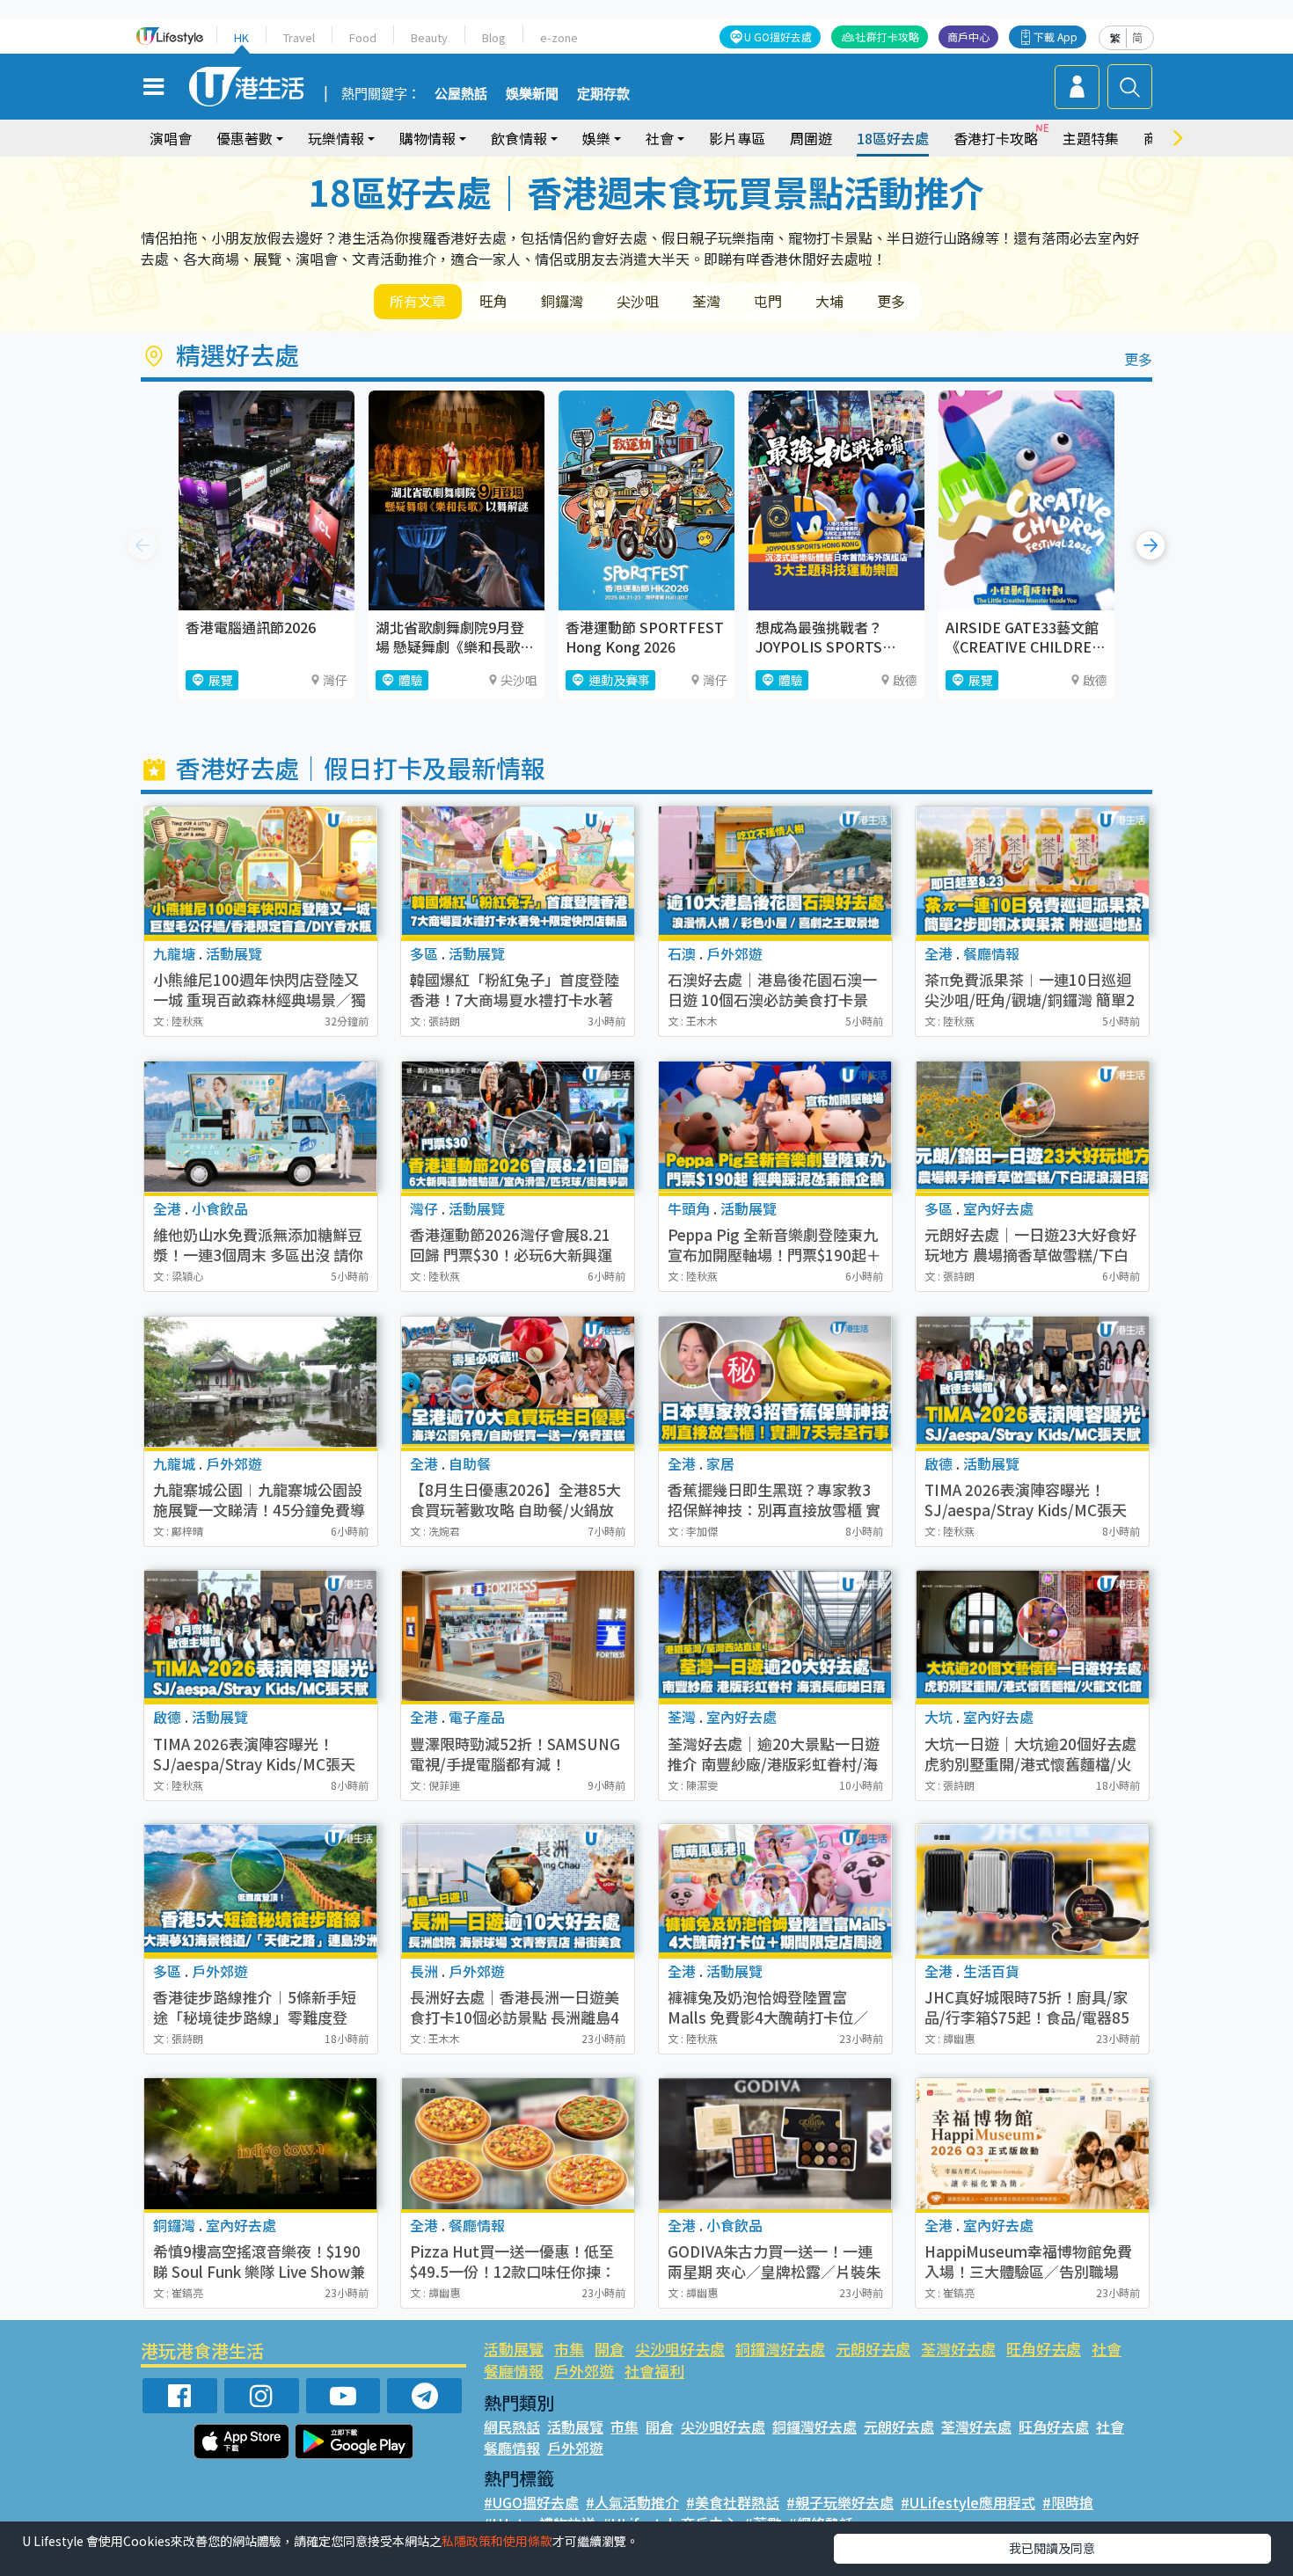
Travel (299, 37)
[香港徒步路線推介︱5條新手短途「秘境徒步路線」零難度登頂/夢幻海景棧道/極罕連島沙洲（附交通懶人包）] (261, 1890)
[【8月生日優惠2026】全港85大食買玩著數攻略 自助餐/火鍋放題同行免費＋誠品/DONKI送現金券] (518, 1382)
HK (241, 37)
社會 (1107, 2349)
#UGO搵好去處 (531, 2502)
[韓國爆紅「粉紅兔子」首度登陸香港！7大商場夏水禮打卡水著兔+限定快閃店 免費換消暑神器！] (518, 872)
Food (363, 37)
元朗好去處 (873, 2349)
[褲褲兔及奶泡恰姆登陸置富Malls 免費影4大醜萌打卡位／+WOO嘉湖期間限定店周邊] (775, 1890)
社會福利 (654, 2371)
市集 (569, 2349)
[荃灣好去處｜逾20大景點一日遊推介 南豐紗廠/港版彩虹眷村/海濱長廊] (775, 1635)
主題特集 (1091, 138)
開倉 (610, 2349)
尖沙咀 (638, 301)
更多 (891, 301)
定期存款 (603, 94)
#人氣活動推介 (632, 2502)
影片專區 (737, 138)
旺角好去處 (1044, 2349)
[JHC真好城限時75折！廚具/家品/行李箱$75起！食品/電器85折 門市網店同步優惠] (1032, 1890)
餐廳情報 (514, 2371)
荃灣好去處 (958, 2349)
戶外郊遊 (584, 2371)
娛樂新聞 (532, 94)
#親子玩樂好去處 (840, 2502)
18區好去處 (893, 138)
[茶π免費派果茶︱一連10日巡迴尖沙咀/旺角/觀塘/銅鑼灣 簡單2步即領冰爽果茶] (1032, 872)
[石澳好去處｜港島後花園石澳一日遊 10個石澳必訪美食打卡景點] (775, 872)
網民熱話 (512, 2426)
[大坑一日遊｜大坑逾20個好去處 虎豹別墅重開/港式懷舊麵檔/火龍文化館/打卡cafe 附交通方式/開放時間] (1032, 1635)
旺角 (493, 301)
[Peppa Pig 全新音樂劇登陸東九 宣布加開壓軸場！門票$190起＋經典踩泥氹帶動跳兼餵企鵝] (775, 1127)
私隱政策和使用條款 (497, 2541)
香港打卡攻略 (996, 138)
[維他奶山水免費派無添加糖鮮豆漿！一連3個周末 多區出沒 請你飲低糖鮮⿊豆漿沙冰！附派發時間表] (261, 1127)
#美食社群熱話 (733, 2502)
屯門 (768, 301)
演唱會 (171, 138)
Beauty (429, 37)
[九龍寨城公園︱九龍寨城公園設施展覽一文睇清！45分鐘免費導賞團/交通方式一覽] (261, 1382)
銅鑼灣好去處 (780, 2349)
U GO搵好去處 (778, 36)
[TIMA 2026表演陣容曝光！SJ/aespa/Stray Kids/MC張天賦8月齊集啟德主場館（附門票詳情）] (1032, 1382)
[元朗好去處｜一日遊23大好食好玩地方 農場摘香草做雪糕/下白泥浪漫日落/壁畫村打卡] (1032, 1127)
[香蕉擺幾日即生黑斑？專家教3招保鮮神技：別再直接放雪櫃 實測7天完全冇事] (775, 1382)
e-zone (559, 37)
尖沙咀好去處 (680, 2349)
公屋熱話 (461, 94)
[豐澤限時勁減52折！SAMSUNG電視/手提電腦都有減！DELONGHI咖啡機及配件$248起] (518, 1635)
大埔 (829, 301)
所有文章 (418, 301)
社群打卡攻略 (888, 36)
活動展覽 (514, 2349)
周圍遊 (811, 138)
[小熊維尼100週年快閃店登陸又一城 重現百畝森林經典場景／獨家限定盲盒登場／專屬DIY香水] (261, 872)
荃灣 (706, 301)
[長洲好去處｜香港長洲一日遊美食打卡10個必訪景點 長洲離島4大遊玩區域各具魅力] (518, 1890)
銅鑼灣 (562, 301)
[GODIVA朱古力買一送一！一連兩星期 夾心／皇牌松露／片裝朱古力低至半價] (775, 2144)
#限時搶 (1068, 2502)
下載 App (1056, 36)
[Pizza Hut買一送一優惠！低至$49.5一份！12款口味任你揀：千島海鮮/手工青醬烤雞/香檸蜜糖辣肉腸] (518, 2144)
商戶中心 (968, 36)
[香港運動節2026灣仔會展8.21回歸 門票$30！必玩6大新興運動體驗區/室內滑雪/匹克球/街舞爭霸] (518, 1127)
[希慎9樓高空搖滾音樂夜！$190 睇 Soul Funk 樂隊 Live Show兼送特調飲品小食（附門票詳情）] (261, 2144)
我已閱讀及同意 (1052, 2548)
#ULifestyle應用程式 (968, 2502)
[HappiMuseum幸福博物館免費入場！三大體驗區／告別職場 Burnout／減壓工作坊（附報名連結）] (1032, 2144)
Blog (494, 37)
